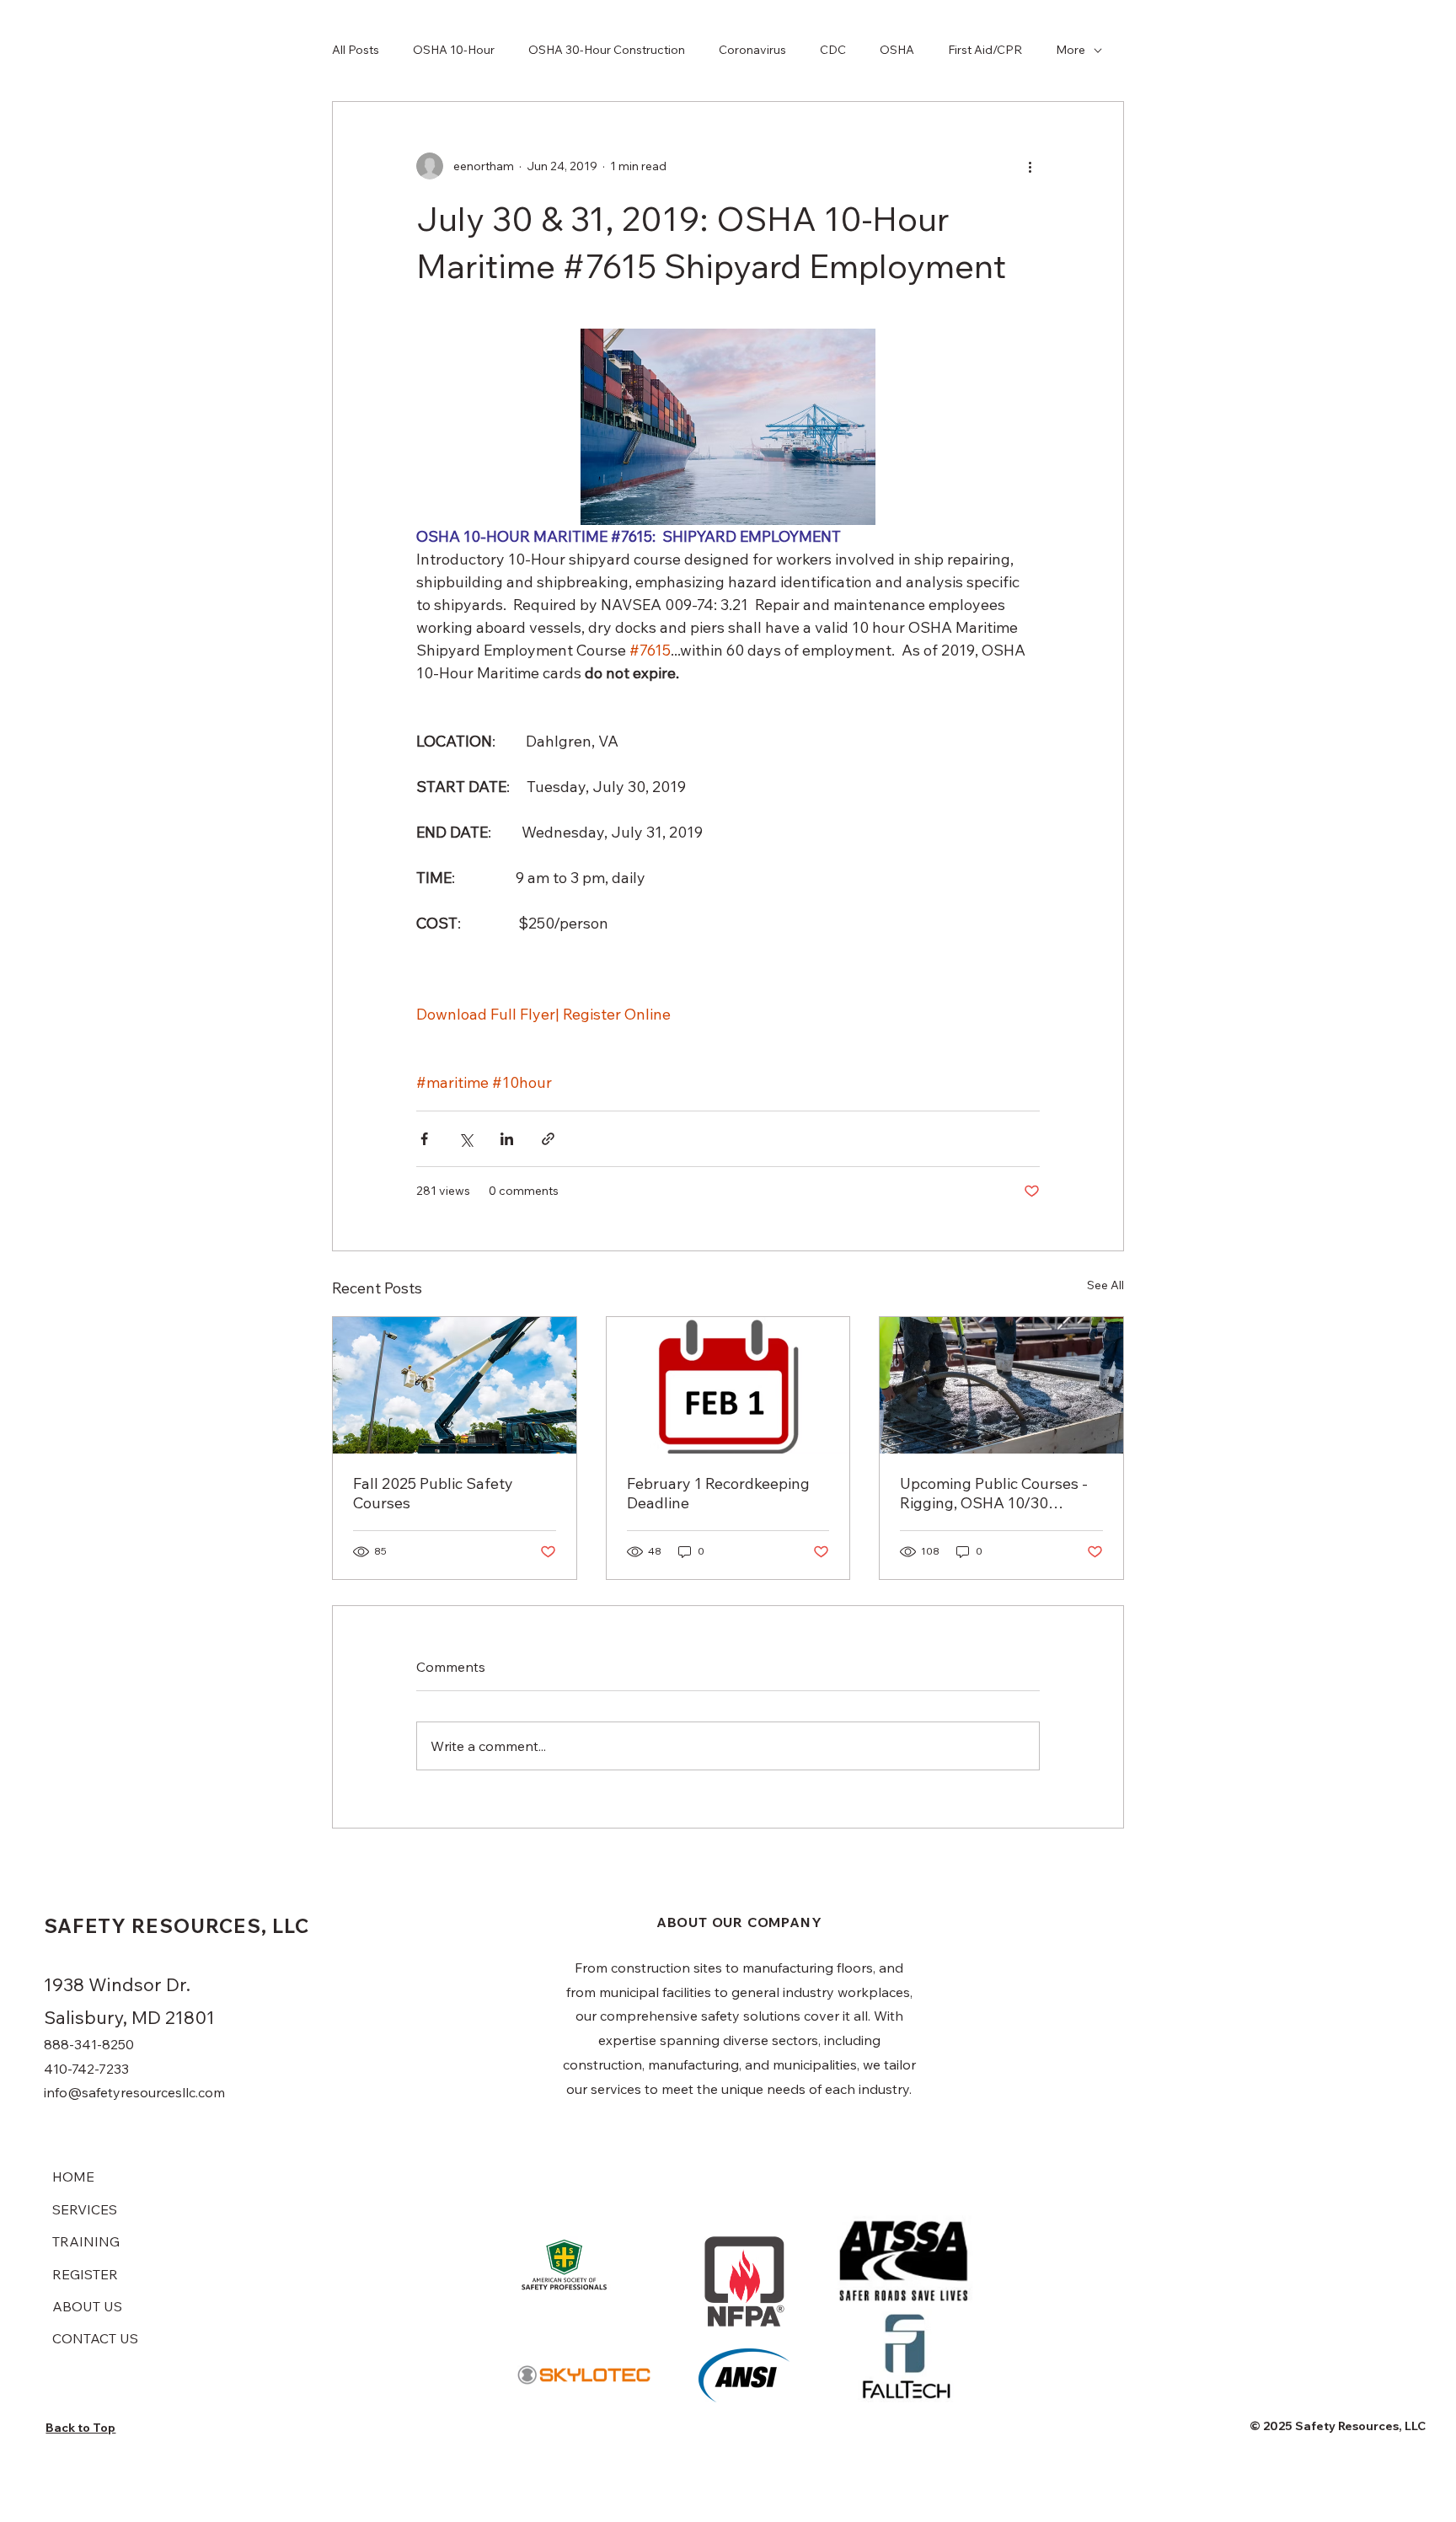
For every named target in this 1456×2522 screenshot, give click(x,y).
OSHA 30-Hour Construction (607, 50)
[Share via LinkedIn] (507, 1139)
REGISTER (85, 2274)
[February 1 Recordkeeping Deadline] (728, 1385)
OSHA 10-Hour (454, 50)
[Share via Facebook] (424, 1139)
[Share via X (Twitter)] (466, 1139)
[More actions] (1030, 166)
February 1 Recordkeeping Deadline (718, 1493)
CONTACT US (95, 2338)
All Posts (356, 50)
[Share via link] (548, 1139)
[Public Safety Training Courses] (455, 1385)
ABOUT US (87, 2306)
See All (1105, 1285)
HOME (73, 2177)
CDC (833, 50)
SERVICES (85, 2209)
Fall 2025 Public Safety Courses (433, 1493)
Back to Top (80, 2428)
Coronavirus (752, 50)
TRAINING (86, 2241)
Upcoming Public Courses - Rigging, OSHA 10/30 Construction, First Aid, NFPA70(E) (994, 1493)
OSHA (897, 50)
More (1071, 50)
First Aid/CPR (985, 50)
